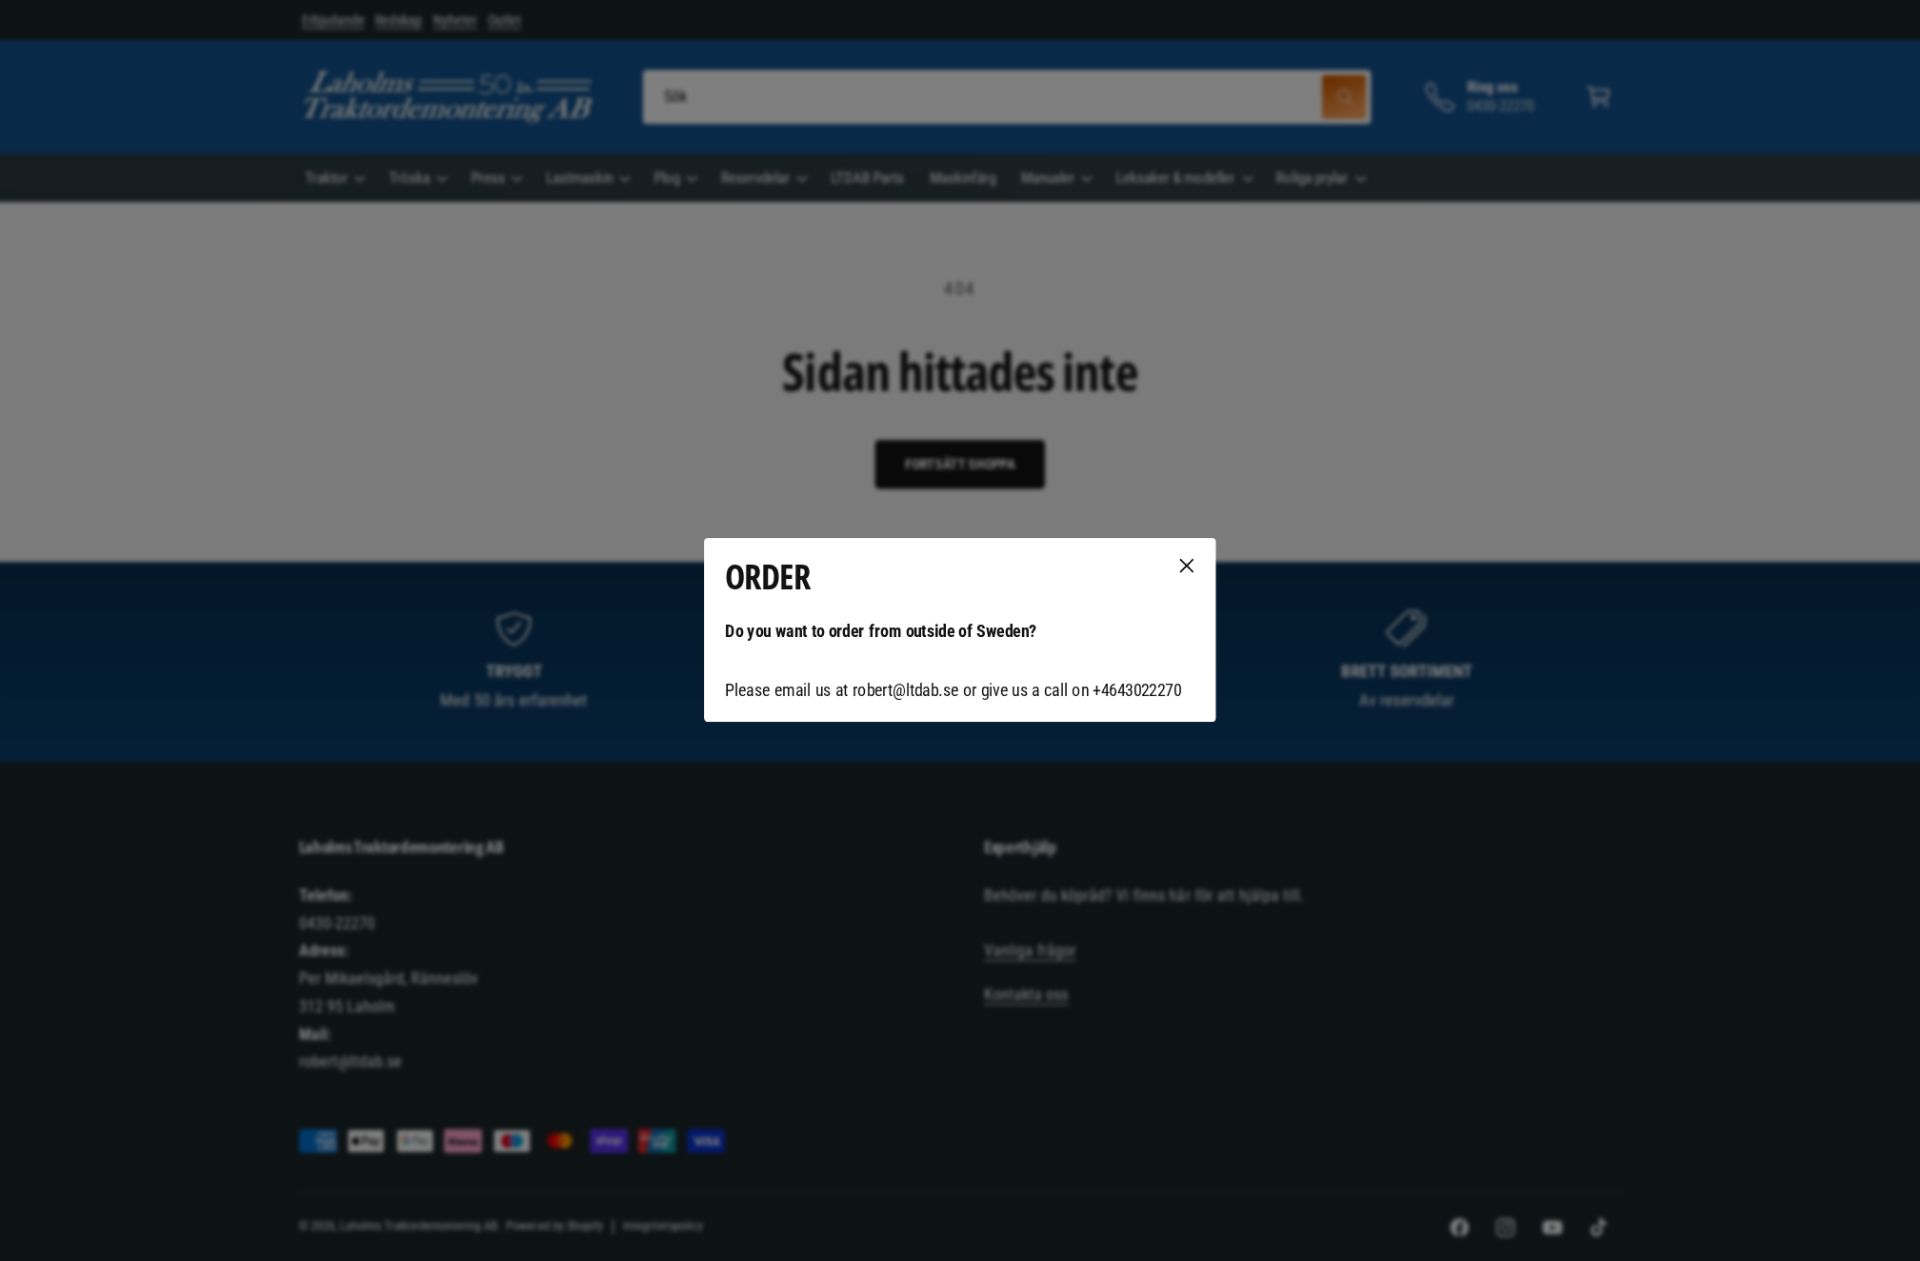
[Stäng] (1187, 566)
